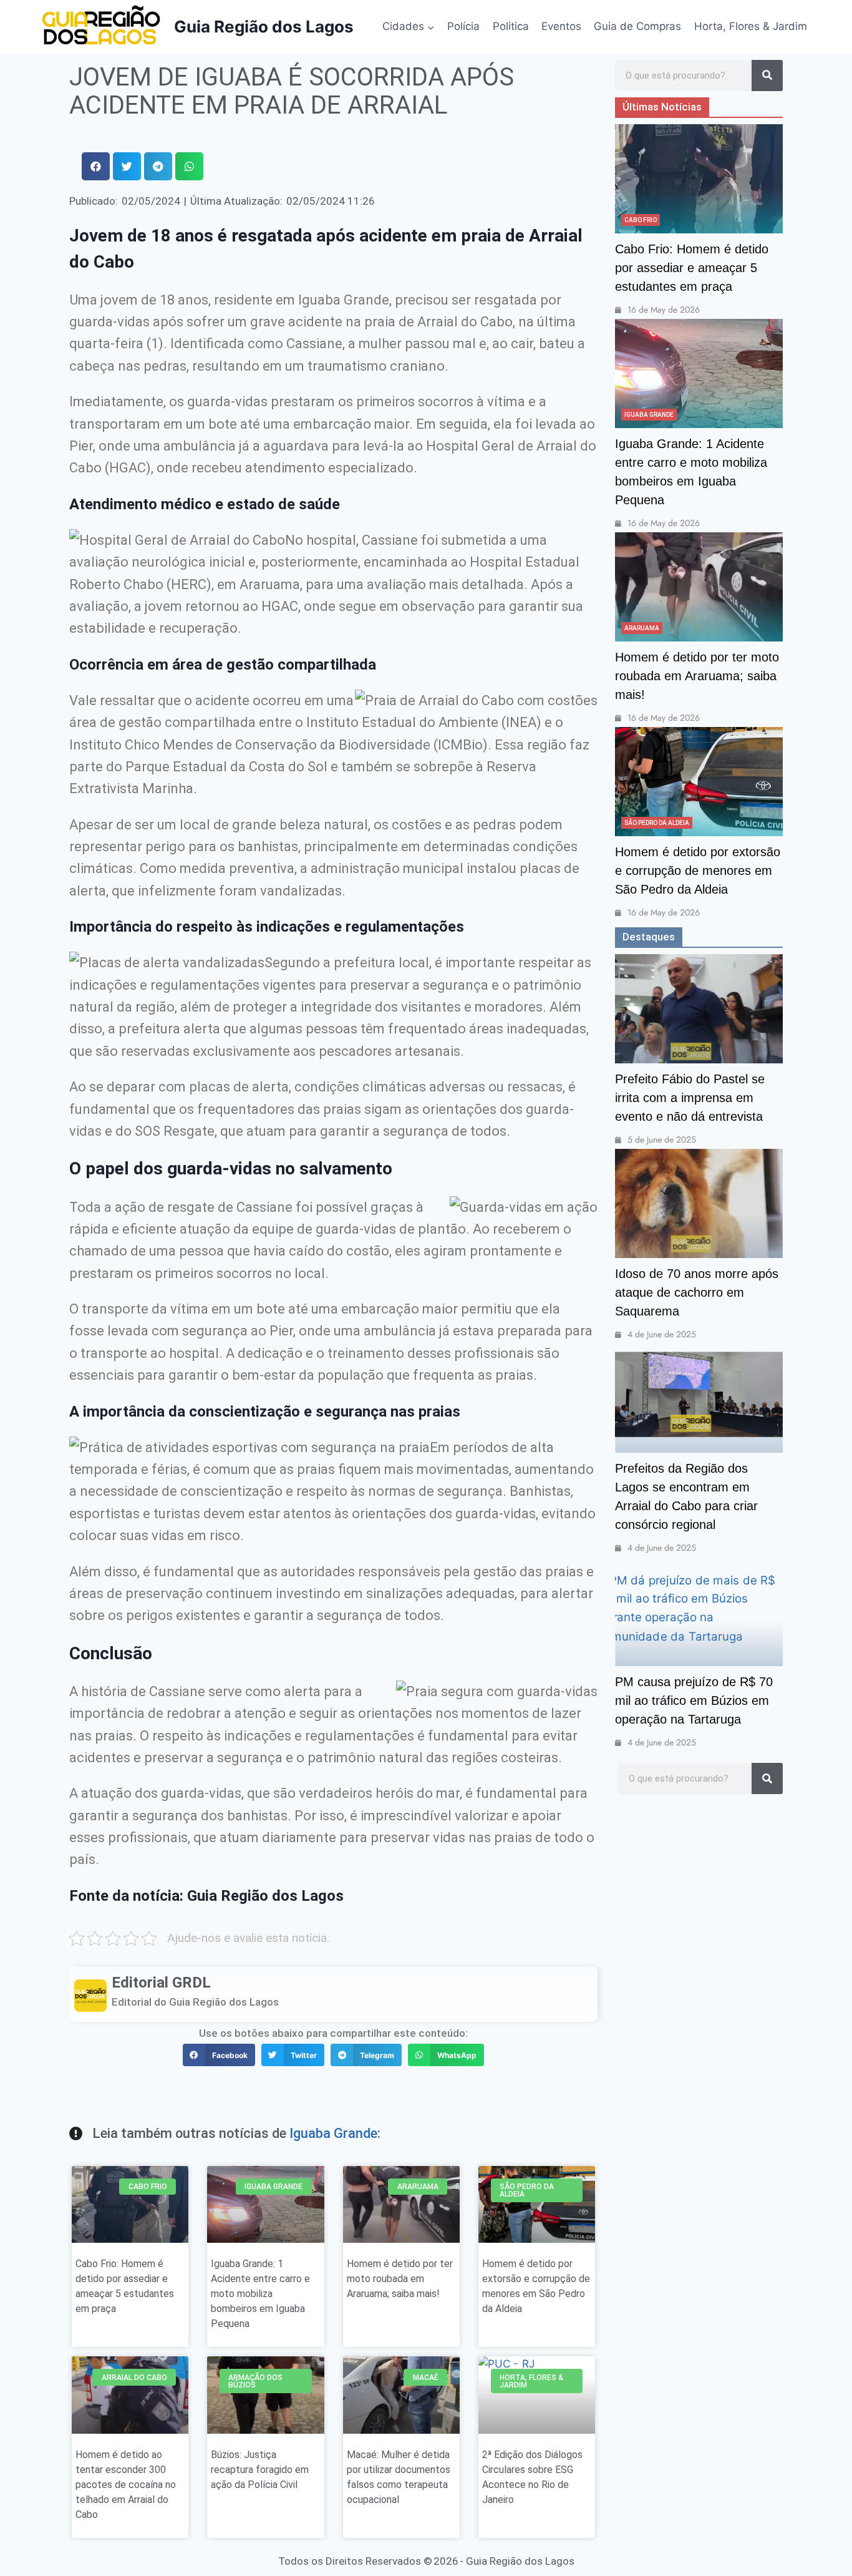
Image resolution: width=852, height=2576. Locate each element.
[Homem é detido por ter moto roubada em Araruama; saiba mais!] (699, 587)
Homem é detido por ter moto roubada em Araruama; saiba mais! (400, 2279)
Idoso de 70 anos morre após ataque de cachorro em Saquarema (697, 1292)
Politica (511, 26)
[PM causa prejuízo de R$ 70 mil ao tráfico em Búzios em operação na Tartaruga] (699, 1612)
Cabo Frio (641, 220)
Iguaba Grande (333, 2133)
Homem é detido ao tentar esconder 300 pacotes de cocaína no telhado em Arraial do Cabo (126, 2485)
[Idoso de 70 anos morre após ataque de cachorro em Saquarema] (699, 1203)
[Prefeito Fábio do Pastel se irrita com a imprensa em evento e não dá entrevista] (699, 1009)
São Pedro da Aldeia (657, 823)
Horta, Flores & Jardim (751, 26)
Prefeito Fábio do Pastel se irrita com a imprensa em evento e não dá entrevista (690, 1098)
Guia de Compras (637, 26)
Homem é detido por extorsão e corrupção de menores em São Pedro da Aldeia (698, 871)
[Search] (767, 76)
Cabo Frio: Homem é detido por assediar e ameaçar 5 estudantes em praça (692, 268)
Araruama (642, 628)
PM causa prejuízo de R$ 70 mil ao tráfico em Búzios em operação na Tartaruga (694, 1700)
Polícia (463, 26)
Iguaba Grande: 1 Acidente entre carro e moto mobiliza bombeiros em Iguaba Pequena (260, 2294)
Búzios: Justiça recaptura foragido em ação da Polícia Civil (260, 2470)
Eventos (561, 26)
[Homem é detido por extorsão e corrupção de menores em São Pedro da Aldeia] (699, 782)
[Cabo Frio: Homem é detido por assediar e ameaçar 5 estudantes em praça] (699, 179)
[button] (96, 166)
